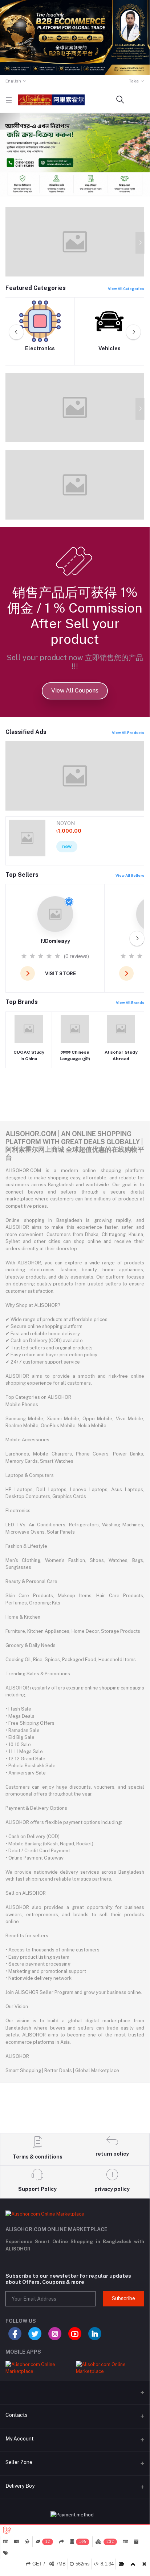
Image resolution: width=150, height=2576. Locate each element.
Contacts (17, 2415)
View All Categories (126, 288)
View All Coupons (75, 691)
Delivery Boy (20, 2486)
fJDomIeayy (55, 941)
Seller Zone (19, 2462)
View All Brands (130, 1002)
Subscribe (123, 2298)
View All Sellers (130, 875)
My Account (20, 2439)
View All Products (128, 732)
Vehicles (110, 348)
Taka (134, 81)
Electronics (40, 348)
